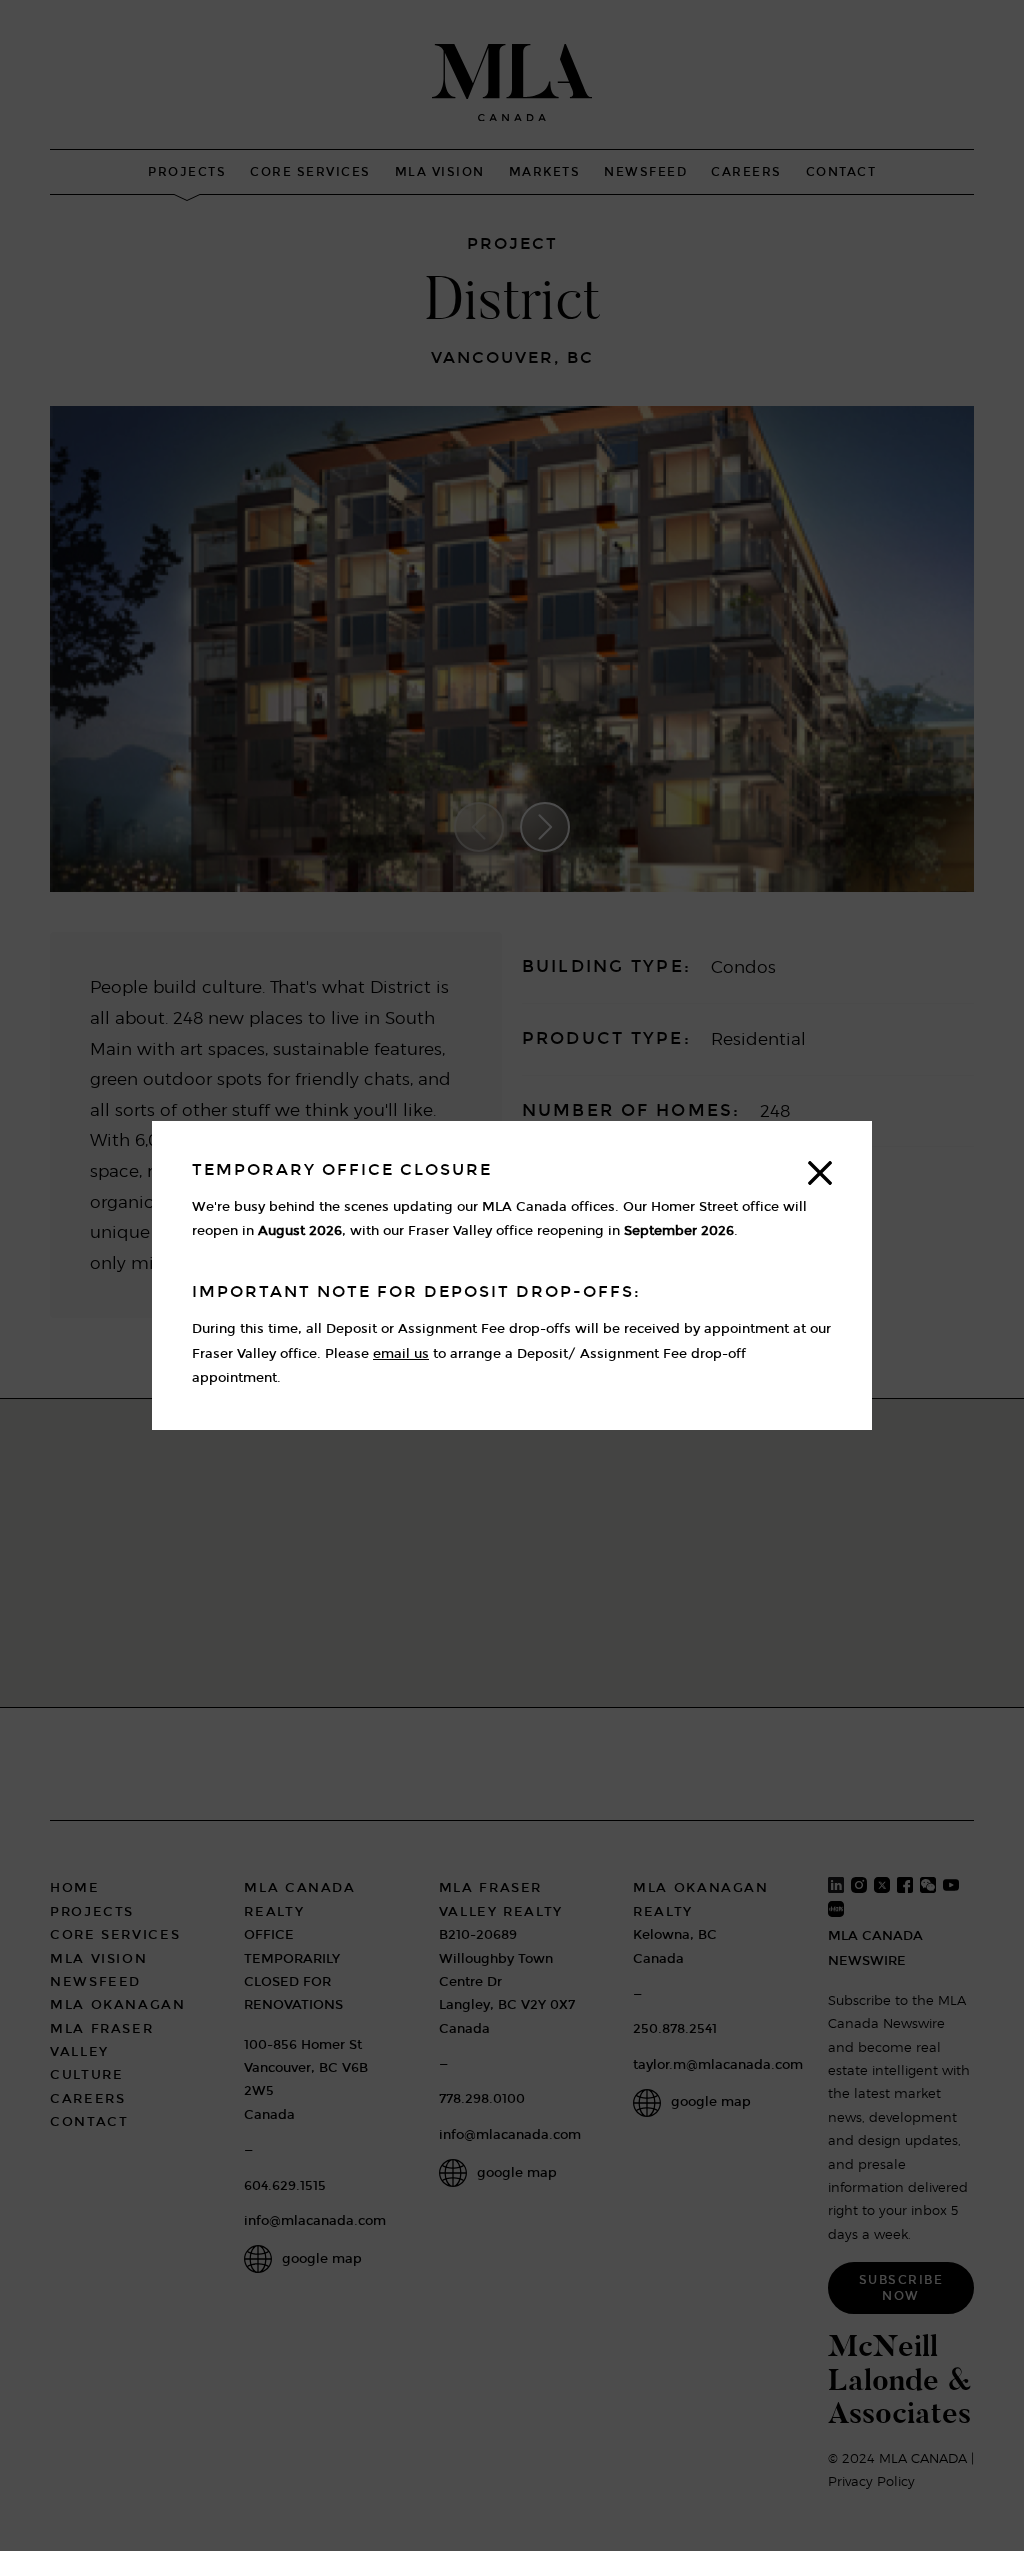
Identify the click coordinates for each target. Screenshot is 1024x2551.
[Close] (820, 1173)
